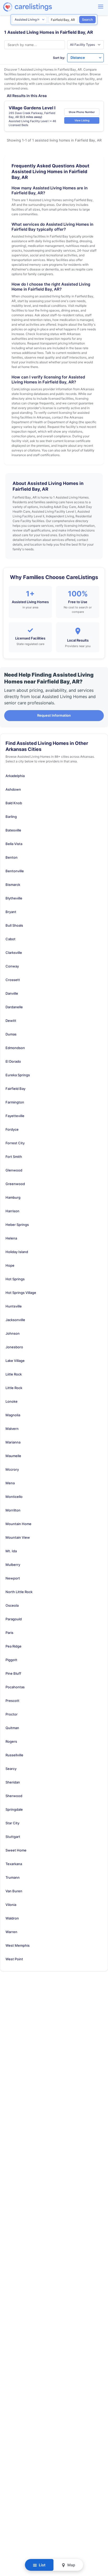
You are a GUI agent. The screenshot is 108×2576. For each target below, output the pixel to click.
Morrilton (13, 1510)
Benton (12, 857)
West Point (14, 1959)
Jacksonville (15, 1320)
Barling (11, 817)
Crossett (13, 980)
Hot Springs (15, 1279)
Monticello (14, 1497)
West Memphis (18, 1945)
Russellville (14, 1755)
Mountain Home (18, 1524)
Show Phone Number (82, 112)
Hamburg (13, 1197)
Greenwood (15, 1184)
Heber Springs (17, 1225)
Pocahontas (15, 1687)
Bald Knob (14, 803)
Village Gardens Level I (32, 108)
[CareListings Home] (42, 7)
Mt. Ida (11, 1551)
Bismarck (13, 885)
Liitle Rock (14, 1374)
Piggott (11, 1660)
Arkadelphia (15, 776)
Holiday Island (17, 1252)
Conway (12, 966)
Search (87, 19)
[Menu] (101, 7)
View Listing (82, 120)
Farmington (15, 1102)
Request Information (54, 715)
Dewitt (11, 1021)
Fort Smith (14, 1157)
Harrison (12, 1211)
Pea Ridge (13, 1646)
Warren (11, 1932)
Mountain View (18, 1537)
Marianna (13, 1442)
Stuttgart (13, 1837)
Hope (10, 1265)
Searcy (11, 1769)
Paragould (14, 1619)
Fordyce (12, 1129)
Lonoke (12, 1401)
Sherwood (14, 1796)
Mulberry (13, 1565)
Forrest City (15, 1143)
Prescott (12, 1701)
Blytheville (14, 898)
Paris (9, 1633)
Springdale (14, 1809)
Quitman (12, 1728)
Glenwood (14, 1170)
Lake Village (15, 1361)
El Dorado (13, 1061)
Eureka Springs (18, 1075)
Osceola (12, 1605)
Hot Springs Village (21, 1293)
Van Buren (14, 1891)
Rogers (11, 1741)
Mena (10, 1483)
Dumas (11, 1034)
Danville (12, 993)
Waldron (12, 1918)
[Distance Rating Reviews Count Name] (85, 58)
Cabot (10, 939)
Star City (12, 1823)
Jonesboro (14, 1347)
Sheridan (13, 1782)
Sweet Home (16, 1850)
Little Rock (14, 1388)
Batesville (13, 830)
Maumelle (13, 1456)
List (42, 2565)
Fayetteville (15, 1116)
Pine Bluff (13, 1673)
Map (71, 2565)
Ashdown (13, 789)
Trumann (13, 1877)
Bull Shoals (14, 925)
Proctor (12, 1714)
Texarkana (14, 1864)
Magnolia (13, 1415)
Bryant (11, 912)
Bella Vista (14, 844)
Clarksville (14, 953)
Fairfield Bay (15, 1089)
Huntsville (14, 1306)
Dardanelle (14, 1007)
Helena (11, 1238)
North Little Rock (19, 1592)
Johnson (13, 1333)
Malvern (12, 1429)
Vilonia (11, 1905)
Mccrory (12, 1469)
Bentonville (15, 871)
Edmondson (15, 1048)
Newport (13, 1578)
